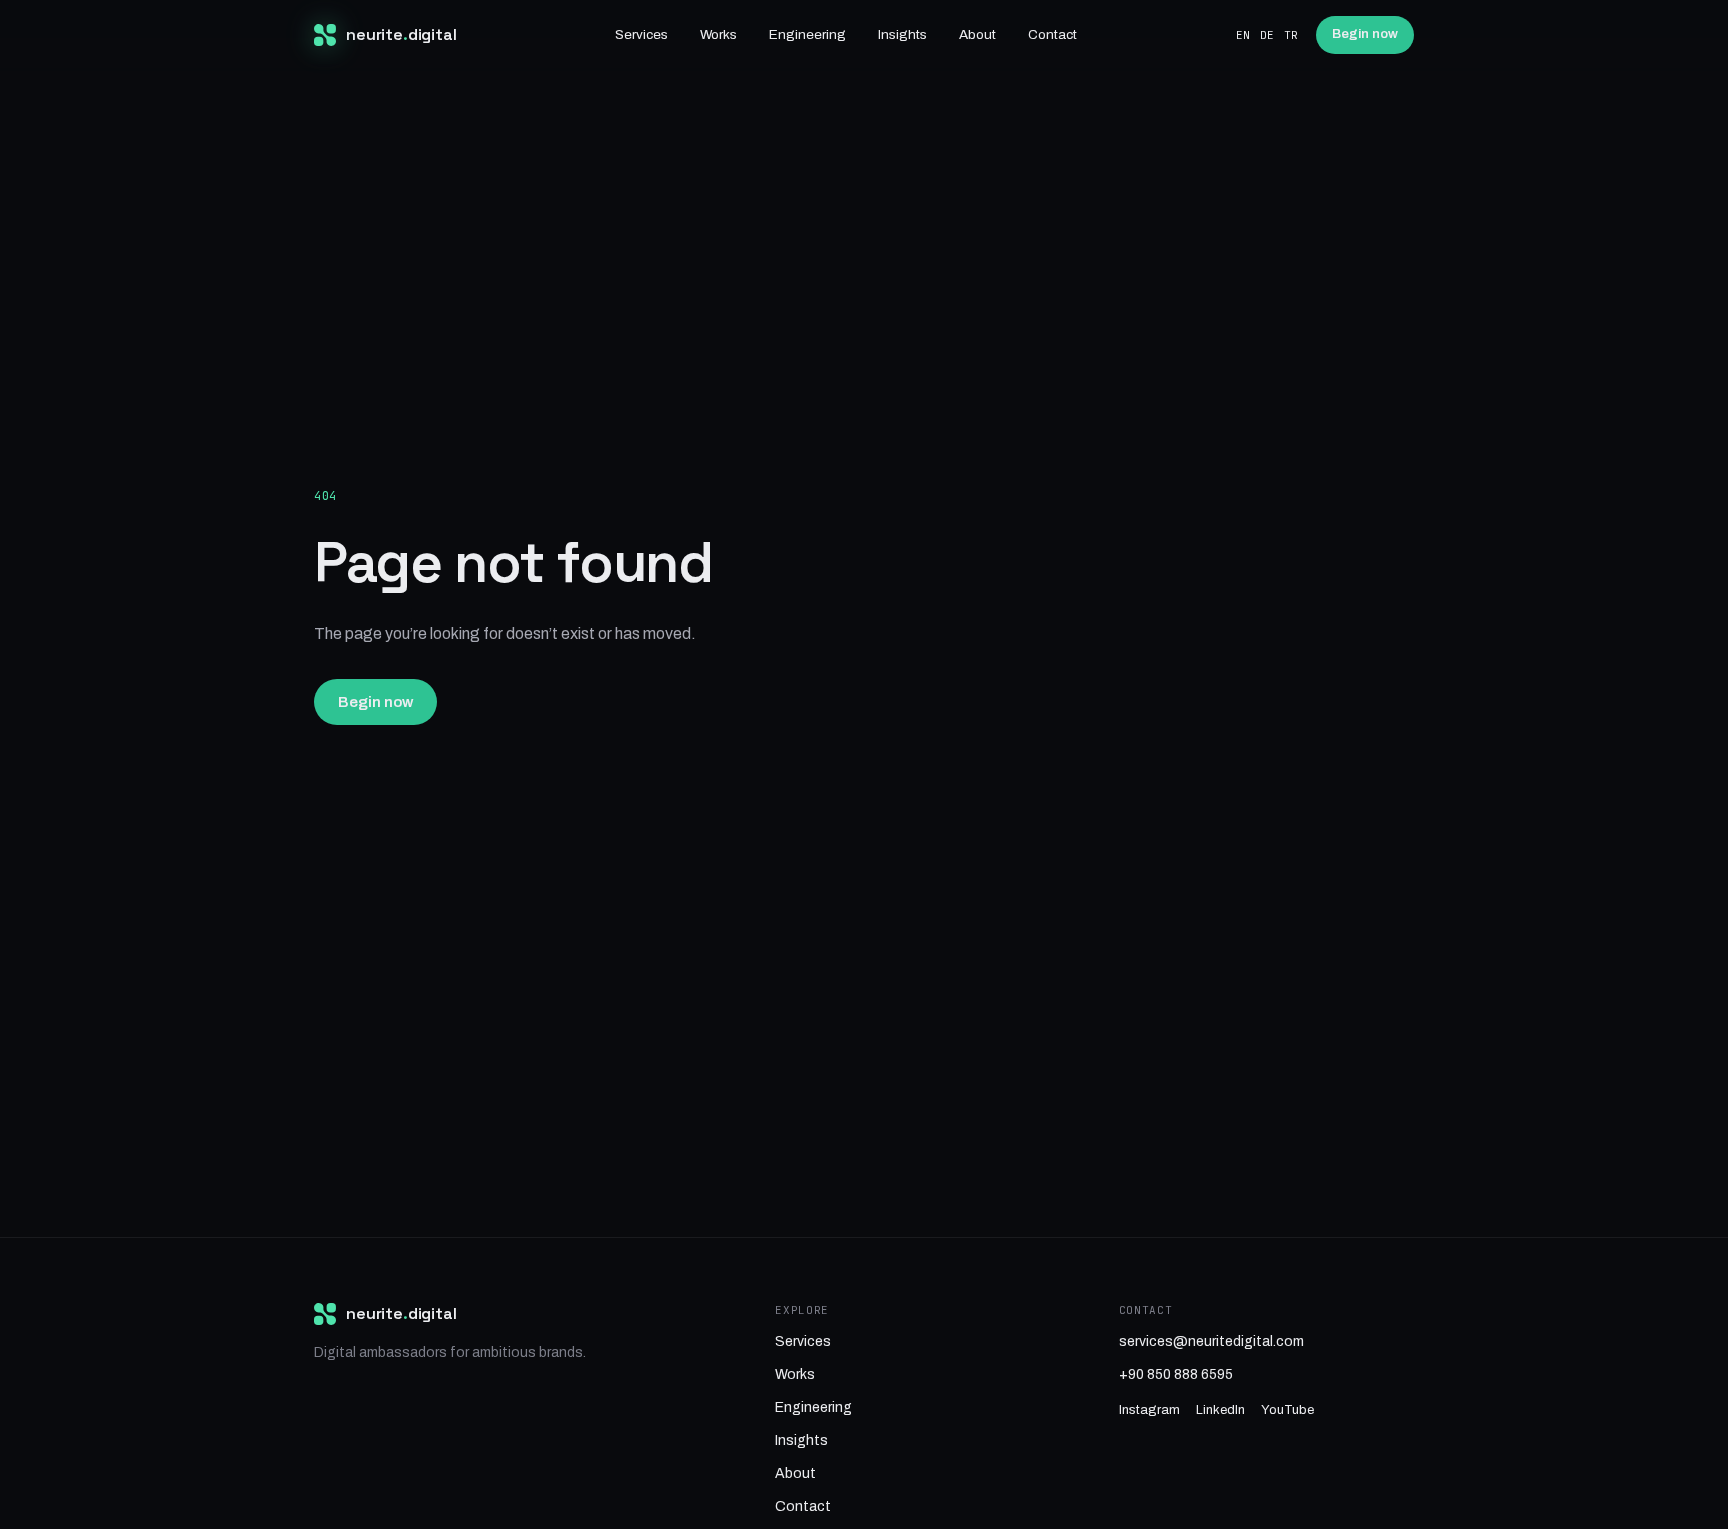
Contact (1052, 34)
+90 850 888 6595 (1176, 1374)
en (1243, 35)
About (977, 34)
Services (641, 34)
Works (718, 34)
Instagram (1149, 1410)
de (1267, 35)
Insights (902, 34)
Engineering (807, 34)
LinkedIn (1220, 1410)
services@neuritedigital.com (1211, 1341)
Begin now (1365, 34)
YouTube (1287, 1410)
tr (1291, 35)
